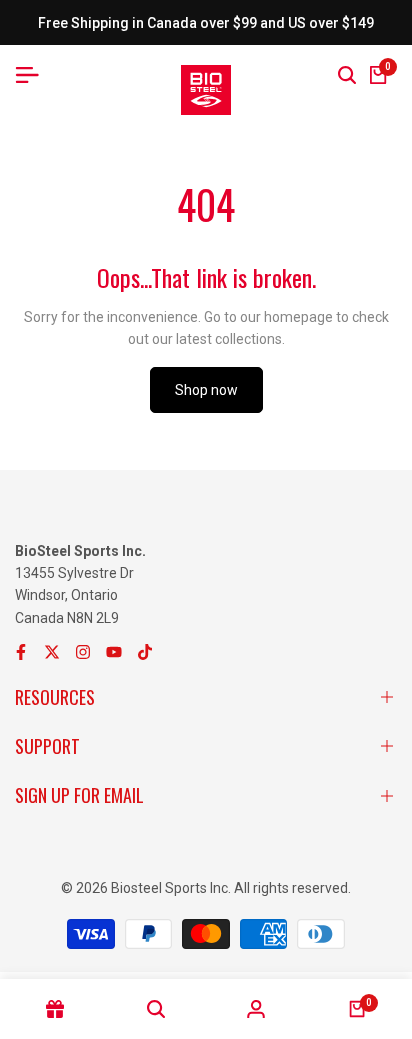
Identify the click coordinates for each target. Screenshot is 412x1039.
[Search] (347, 75)
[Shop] (55, 1009)
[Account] (256, 1009)
